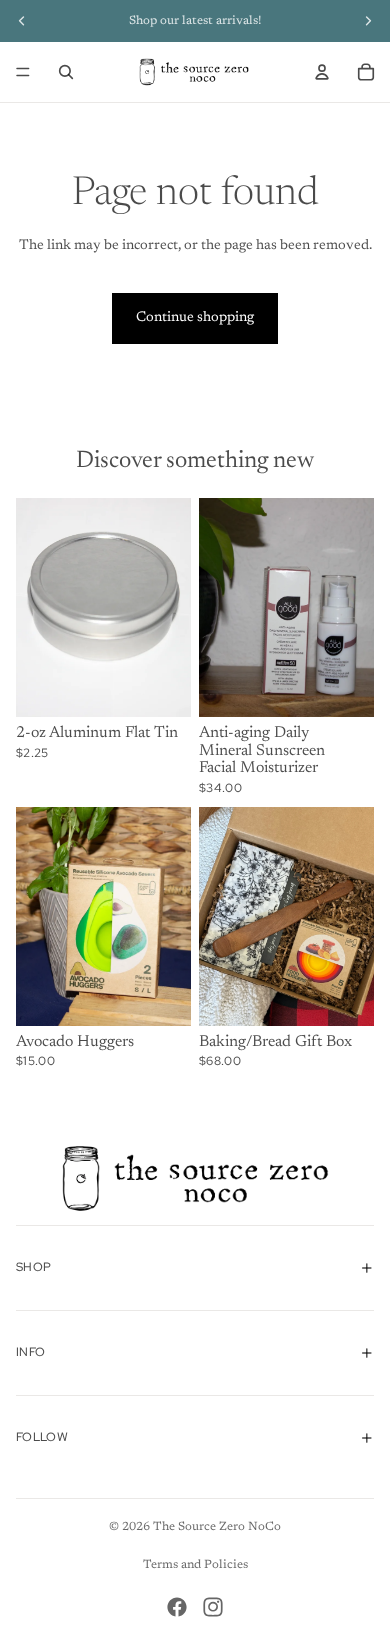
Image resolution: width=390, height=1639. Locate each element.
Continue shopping (195, 318)
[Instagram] (213, 1607)
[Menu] (23, 72)
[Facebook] (177, 1607)
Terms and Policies (195, 1565)
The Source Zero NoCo (217, 1527)
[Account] (322, 72)
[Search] (66, 72)
